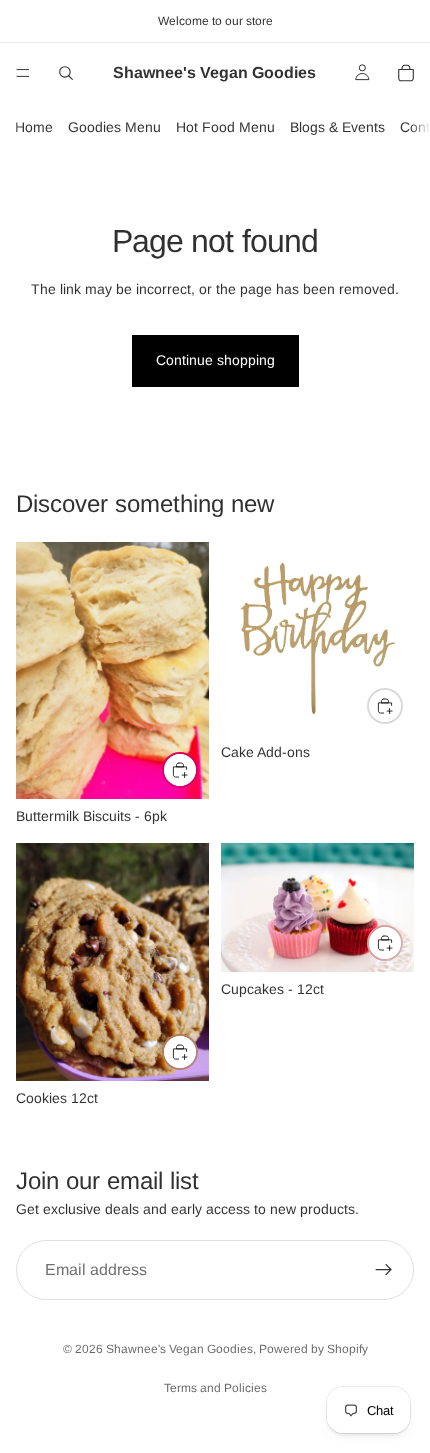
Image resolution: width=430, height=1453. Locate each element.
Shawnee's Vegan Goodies (179, 1349)
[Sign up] (384, 1270)
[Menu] (23, 73)
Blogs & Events (337, 127)
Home (34, 127)
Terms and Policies (215, 1388)
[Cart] (406, 73)
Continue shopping (215, 360)
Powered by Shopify (313, 1349)
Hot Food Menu (225, 127)
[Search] (66, 73)
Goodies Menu (114, 127)
